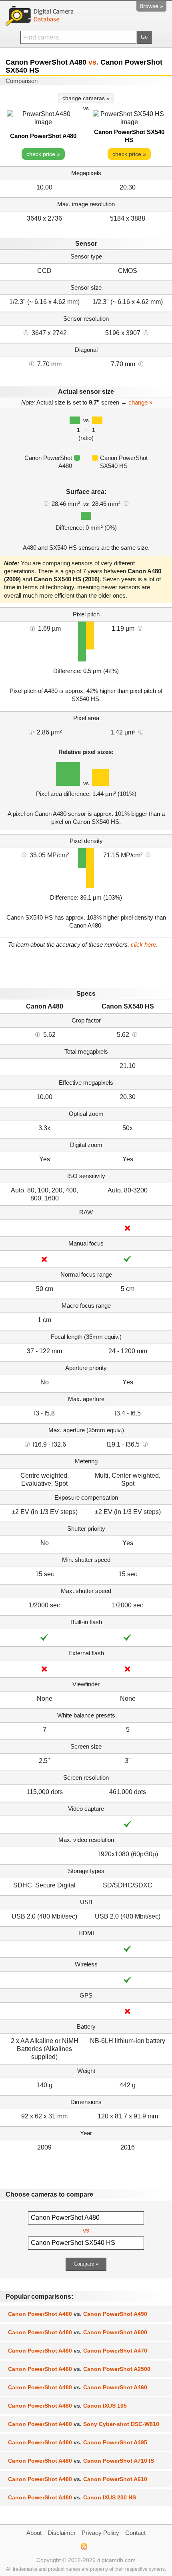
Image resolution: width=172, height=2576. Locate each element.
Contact (135, 2533)
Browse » (151, 6)
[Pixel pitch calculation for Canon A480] (32, 628)
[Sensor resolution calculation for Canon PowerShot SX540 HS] (146, 332)
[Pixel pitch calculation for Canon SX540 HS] (140, 628)
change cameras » (86, 98)
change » (140, 402)
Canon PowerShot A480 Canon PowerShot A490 (78, 2314)
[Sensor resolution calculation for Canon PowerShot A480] (26, 332)
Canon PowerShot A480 (43, 136)
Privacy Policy (100, 2533)
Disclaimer (62, 2533)
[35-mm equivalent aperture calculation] (27, 1444)
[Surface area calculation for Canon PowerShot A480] (46, 503)
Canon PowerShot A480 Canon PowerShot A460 (78, 2387)
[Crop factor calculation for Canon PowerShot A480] (38, 1034)
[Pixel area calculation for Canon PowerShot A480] (31, 732)
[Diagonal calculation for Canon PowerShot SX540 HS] (141, 363)
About (34, 2533)
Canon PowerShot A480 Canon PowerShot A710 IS (81, 2461)
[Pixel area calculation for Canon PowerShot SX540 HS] (141, 732)
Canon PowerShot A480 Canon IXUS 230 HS (72, 2497)
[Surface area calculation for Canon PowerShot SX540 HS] (126, 503)
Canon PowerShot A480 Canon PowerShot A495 (78, 2442)
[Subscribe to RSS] (84, 2546)
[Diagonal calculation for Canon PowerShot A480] (32, 363)
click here (143, 945)
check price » (43, 154)
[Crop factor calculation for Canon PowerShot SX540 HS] (135, 1034)
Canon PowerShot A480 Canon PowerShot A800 (78, 2332)
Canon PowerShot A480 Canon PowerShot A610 (78, 2479)
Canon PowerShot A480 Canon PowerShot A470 (78, 2351)
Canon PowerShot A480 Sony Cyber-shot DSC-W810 (84, 2424)
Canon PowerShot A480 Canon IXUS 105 (67, 2406)
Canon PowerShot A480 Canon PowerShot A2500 (79, 2369)
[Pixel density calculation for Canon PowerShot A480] (24, 855)
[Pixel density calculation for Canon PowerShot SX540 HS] (148, 855)
